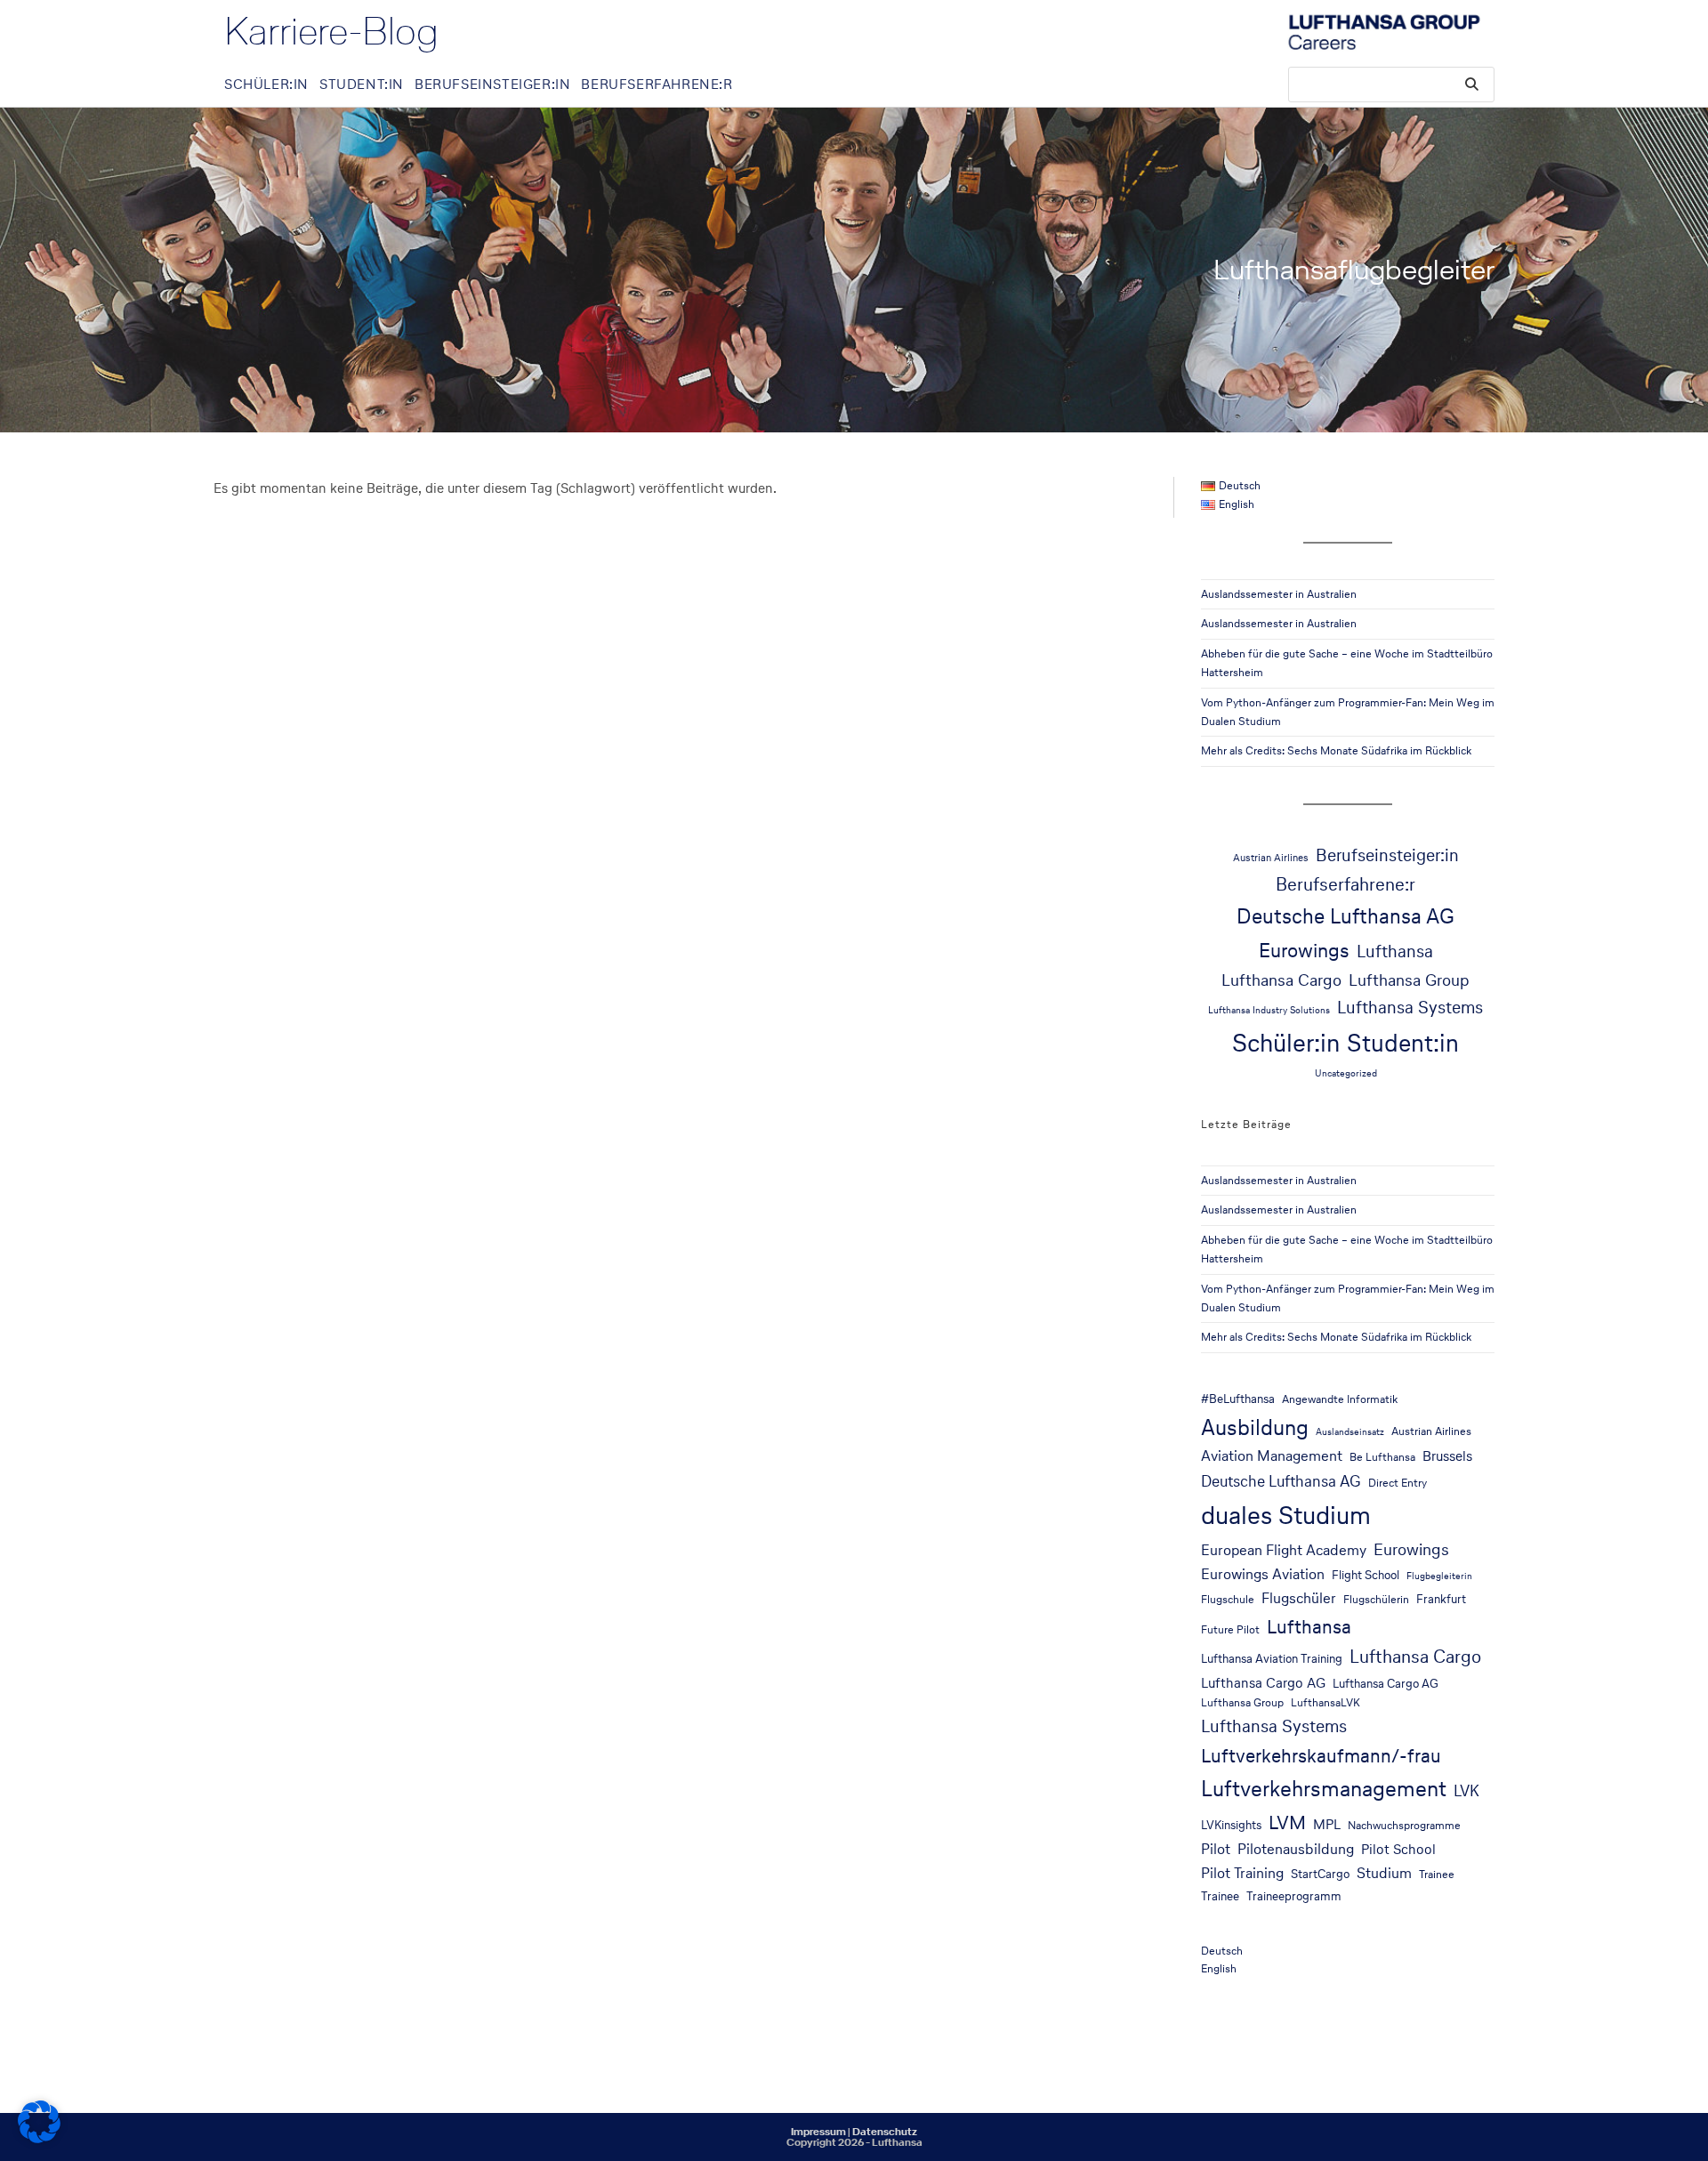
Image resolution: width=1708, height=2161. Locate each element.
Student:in (1403, 1043)
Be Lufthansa (1382, 1457)
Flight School (1366, 1575)
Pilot (1216, 1849)
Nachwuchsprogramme (1404, 1825)
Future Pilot (1230, 1629)
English (1219, 1968)
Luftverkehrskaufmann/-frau (1321, 1755)
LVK (1466, 1791)
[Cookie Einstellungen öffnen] (39, 2138)
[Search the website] (1391, 83)
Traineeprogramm (1294, 1896)
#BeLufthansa (1238, 1399)
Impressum (818, 2132)
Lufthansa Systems (1410, 1007)
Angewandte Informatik (1340, 1399)
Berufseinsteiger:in (1387, 855)
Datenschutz (885, 2132)
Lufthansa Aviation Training (1272, 1658)
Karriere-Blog (331, 31)
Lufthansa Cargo (1281, 980)
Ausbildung (1255, 1427)
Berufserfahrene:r (1345, 884)
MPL (1327, 1824)
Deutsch (1222, 1951)
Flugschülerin (1376, 1599)
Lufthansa (1395, 951)
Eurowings (1304, 950)
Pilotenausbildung (1296, 1849)
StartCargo (1320, 1874)
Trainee (1437, 1874)
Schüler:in (1286, 1043)
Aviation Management (1272, 1456)
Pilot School (1398, 1849)
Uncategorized (1346, 1073)
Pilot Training (1242, 1873)
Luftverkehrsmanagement (1324, 1789)
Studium (1384, 1873)
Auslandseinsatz (1350, 1432)
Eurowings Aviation (1263, 1574)
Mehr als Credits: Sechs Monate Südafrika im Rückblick (1336, 750)
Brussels (1447, 1456)
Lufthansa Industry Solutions (1269, 1010)
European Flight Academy (1284, 1550)
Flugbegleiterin (1439, 1576)
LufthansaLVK (1325, 1702)
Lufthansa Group (1409, 980)
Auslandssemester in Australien (1279, 594)
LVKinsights (1231, 1825)
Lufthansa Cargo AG (1263, 1683)
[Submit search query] (1472, 85)
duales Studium (1286, 1515)
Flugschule (1228, 1599)
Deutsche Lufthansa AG (1345, 916)
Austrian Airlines (1271, 857)
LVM (1287, 1822)
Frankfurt (1441, 1599)
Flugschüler (1299, 1598)
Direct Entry (1398, 1483)
